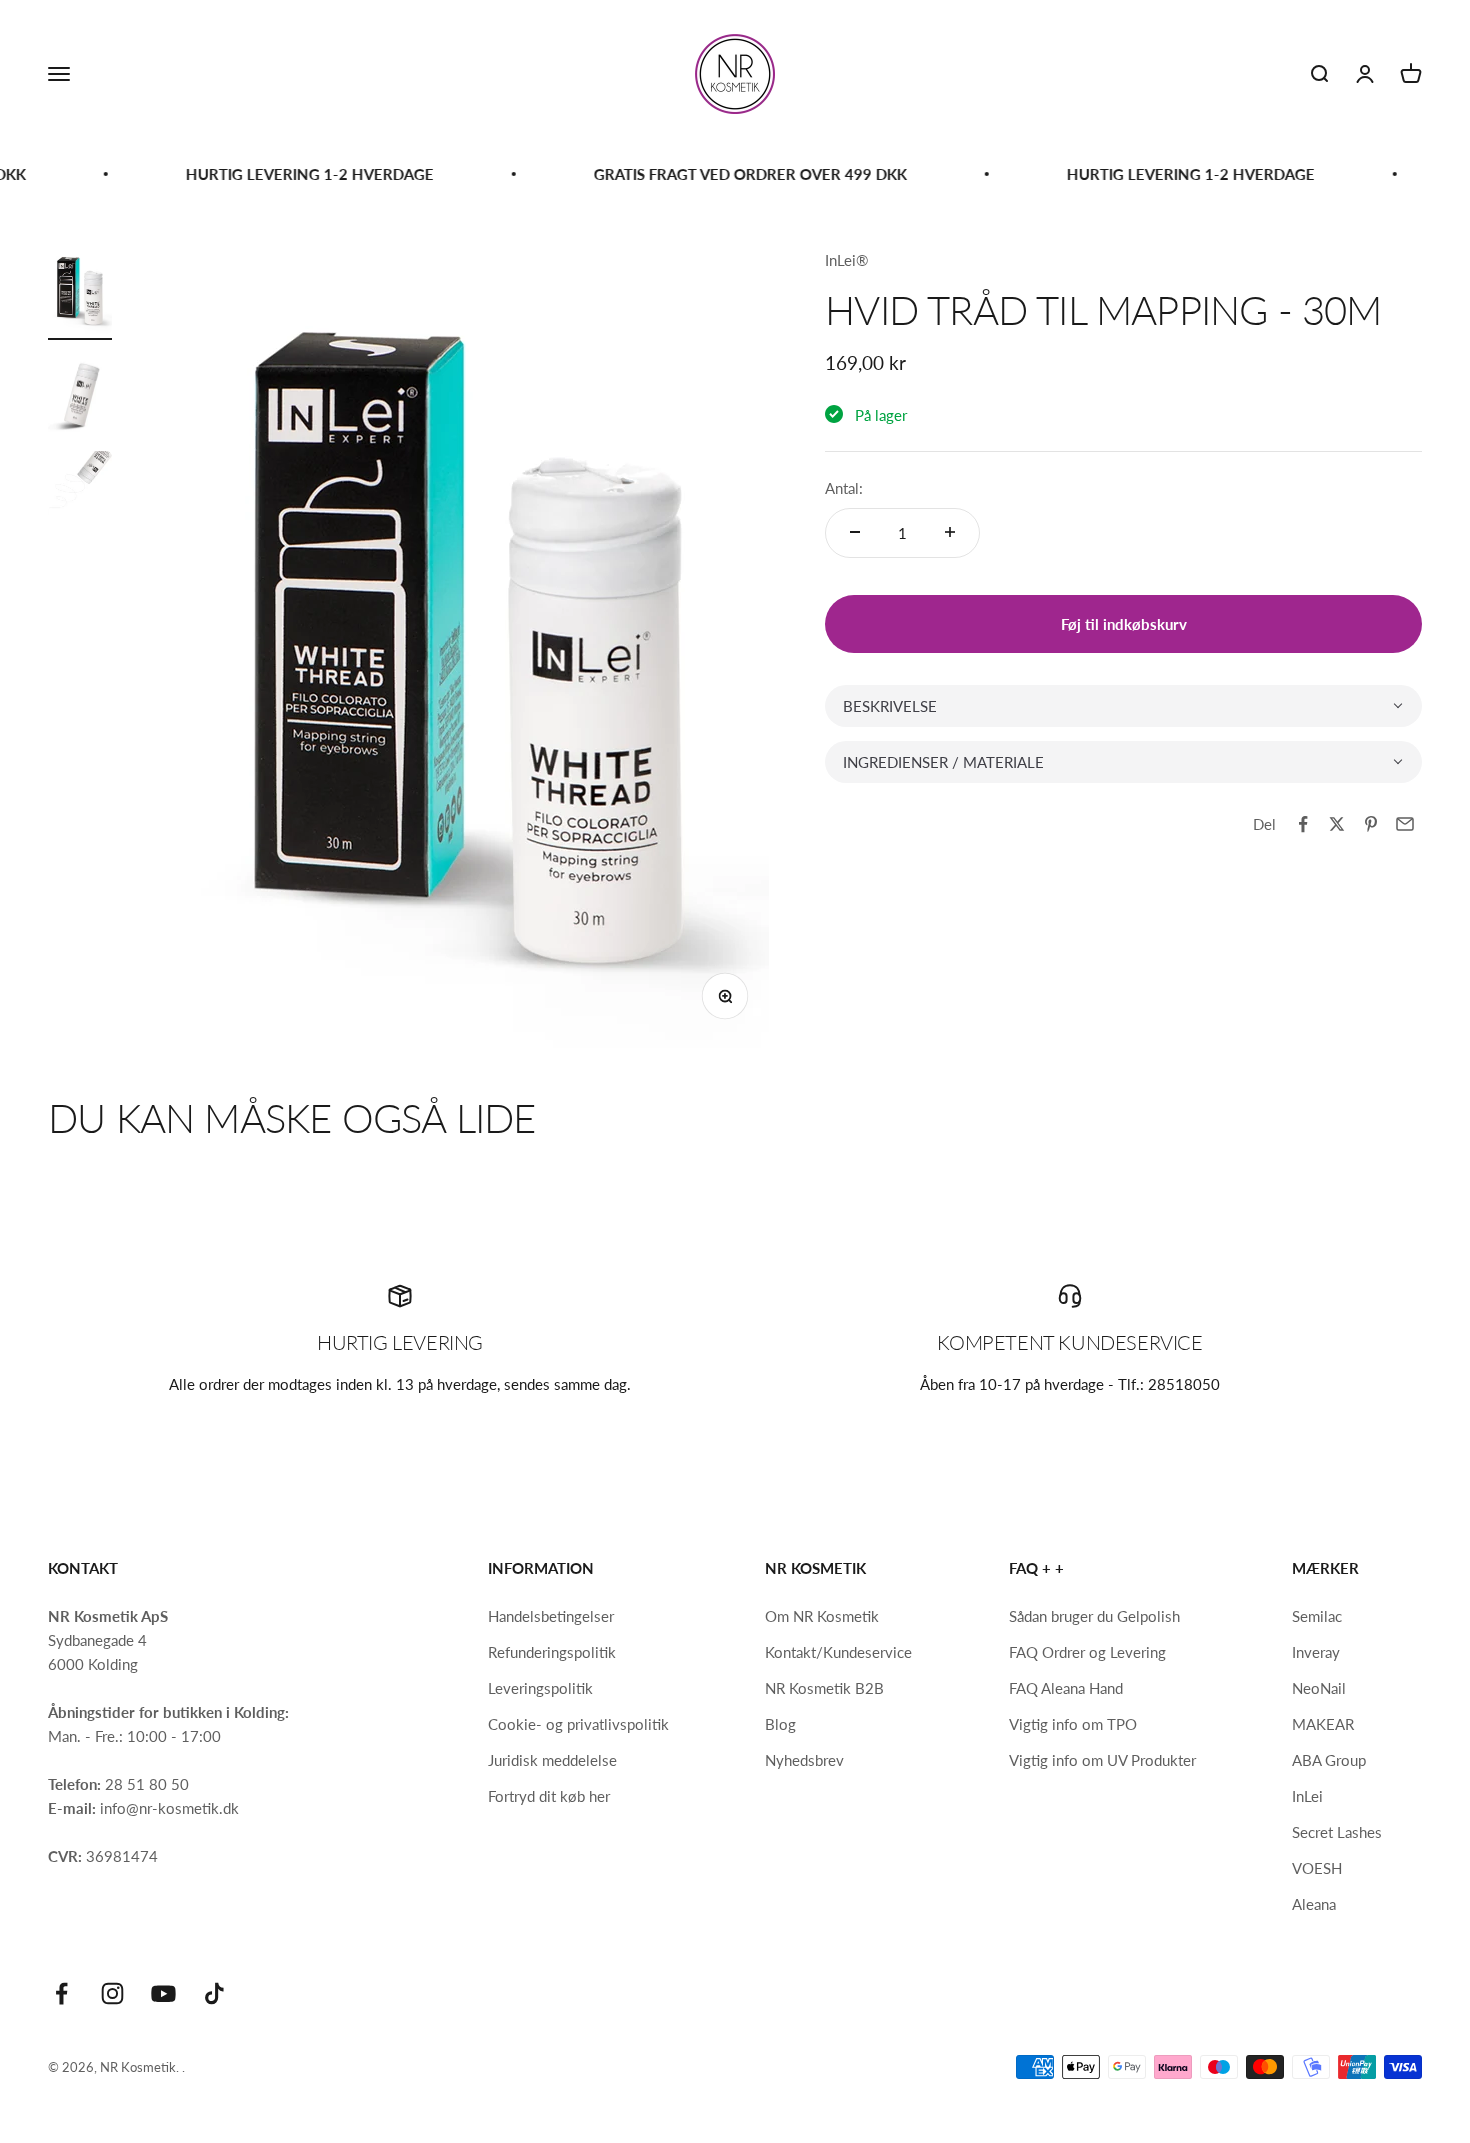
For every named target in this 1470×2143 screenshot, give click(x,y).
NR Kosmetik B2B (824, 1688)
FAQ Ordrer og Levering (1087, 1652)
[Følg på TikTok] (214, 1993)
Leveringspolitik (540, 1688)
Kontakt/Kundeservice (838, 1652)
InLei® (846, 260)
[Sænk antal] (855, 532)
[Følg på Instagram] (112, 1993)
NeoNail (1319, 1688)
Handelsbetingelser (551, 1616)
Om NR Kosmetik (822, 1616)
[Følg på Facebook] (61, 1993)
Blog (780, 1724)
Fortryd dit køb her (549, 1796)
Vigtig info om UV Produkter (1102, 1760)
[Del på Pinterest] (1371, 824)
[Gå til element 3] (80, 497)
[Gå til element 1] (80, 294)
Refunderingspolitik (552, 1652)
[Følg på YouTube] (163, 1993)
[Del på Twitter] (1337, 824)
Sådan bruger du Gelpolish (1094, 1616)
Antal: (844, 487)
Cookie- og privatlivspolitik (578, 1724)
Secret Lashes (1337, 1832)
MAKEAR (1323, 1724)
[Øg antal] (950, 532)
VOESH (1317, 1868)
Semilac (1317, 1616)
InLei (1307, 1796)
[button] (1123, 706)
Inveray (1316, 1652)
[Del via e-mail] (1405, 824)
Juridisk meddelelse (552, 1760)
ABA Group (1329, 1760)
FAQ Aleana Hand (1066, 1688)
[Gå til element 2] (80, 396)
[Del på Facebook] (1303, 824)
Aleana (1314, 1904)
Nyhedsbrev (804, 1760)
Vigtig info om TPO (1073, 1724)
